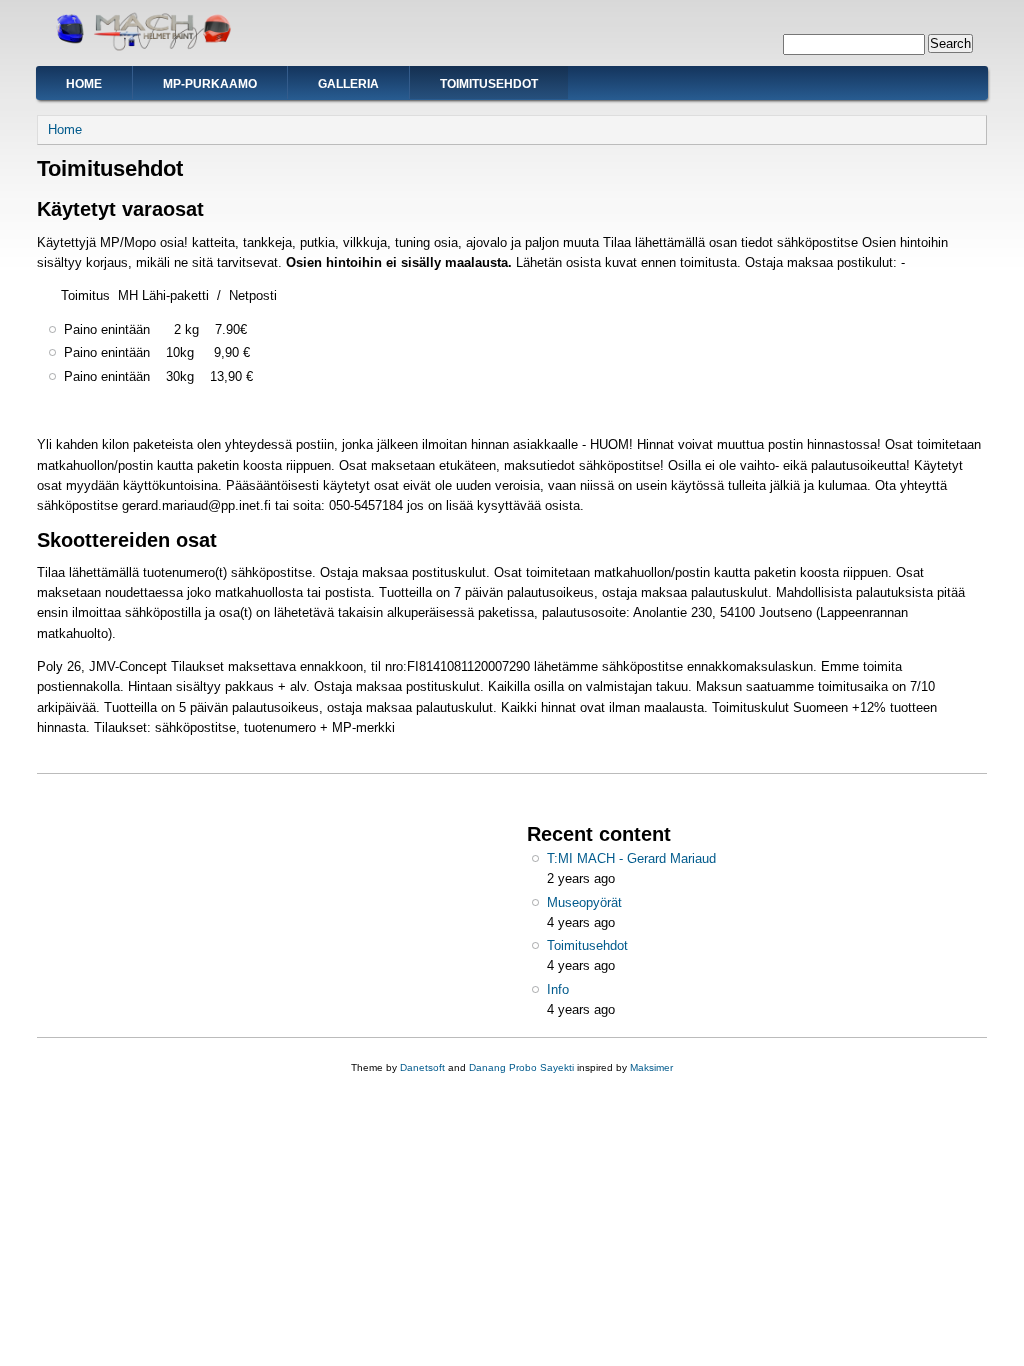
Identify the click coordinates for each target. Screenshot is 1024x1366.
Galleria (348, 84)
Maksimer (651, 1067)
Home (84, 84)
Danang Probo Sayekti (521, 1067)
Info (558, 989)
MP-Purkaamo (210, 84)
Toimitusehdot (489, 84)
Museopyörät (584, 902)
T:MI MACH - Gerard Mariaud (631, 858)
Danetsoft (422, 1067)
